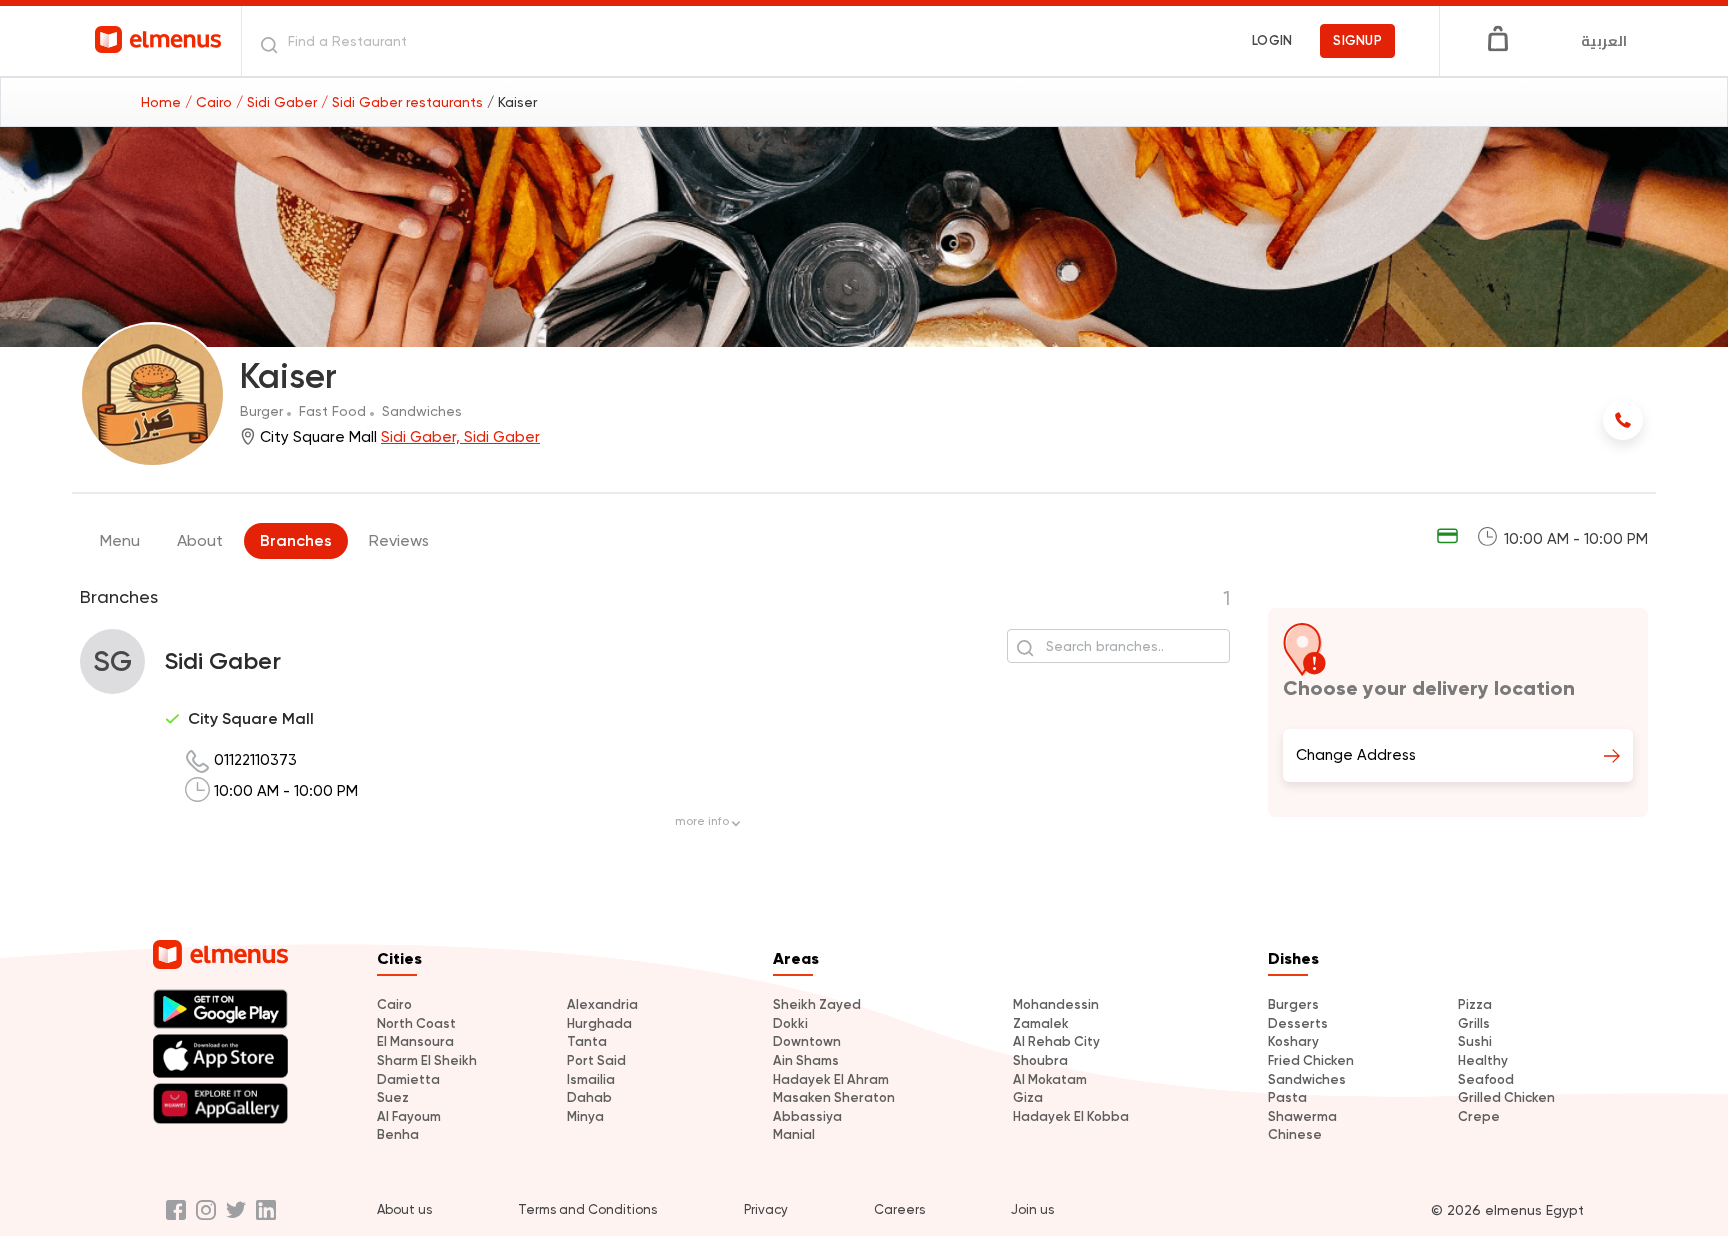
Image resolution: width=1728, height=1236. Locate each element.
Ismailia (591, 1079)
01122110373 (255, 760)
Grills (1474, 1023)
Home (163, 102)
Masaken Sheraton (834, 1097)
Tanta (587, 1041)
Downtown (807, 1041)
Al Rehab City (1056, 1041)
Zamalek (1041, 1023)
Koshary (1293, 1041)
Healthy (1483, 1060)
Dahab (589, 1097)
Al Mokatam (1050, 1079)
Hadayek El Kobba (1071, 1116)
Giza (1028, 1097)
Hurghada (599, 1023)
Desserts (1298, 1023)
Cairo (394, 1004)
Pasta (1287, 1097)
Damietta (408, 1079)
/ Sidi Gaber (278, 102)
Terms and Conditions (587, 1209)
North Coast (416, 1023)
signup (1357, 40)
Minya (585, 1116)
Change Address (1356, 755)
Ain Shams (806, 1060)
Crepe (1479, 1116)
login (1272, 40)
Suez (393, 1097)
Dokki (790, 1023)
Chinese (1295, 1134)
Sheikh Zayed (817, 1004)
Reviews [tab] (399, 540)
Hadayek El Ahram (831, 1079)
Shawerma (1302, 1116)
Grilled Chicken (1506, 1097)
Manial (794, 1134)
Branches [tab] (296, 540)
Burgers (1293, 1004)
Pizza (1475, 1004)
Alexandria (602, 1004)
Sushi (1475, 1041)
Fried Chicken (1311, 1060)
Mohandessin (1056, 1004)
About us (404, 1209)
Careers (899, 1209)
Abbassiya (807, 1116)
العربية (1604, 41)
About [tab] (200, 540)
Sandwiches (1307, 1079)
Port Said (596, 1060)
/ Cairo (210, 102)
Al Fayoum (409, 1116)
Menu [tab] (120, 540)
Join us (1032, 1209)
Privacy (766, 1209)
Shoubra (1040, 1060)
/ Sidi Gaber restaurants (404, 102)
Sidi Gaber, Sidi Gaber (460, 437)
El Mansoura (415, 1041)
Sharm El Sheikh (427, 1060)
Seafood (1486, 1079)
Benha (398, 1134)
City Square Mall (251, 718)
